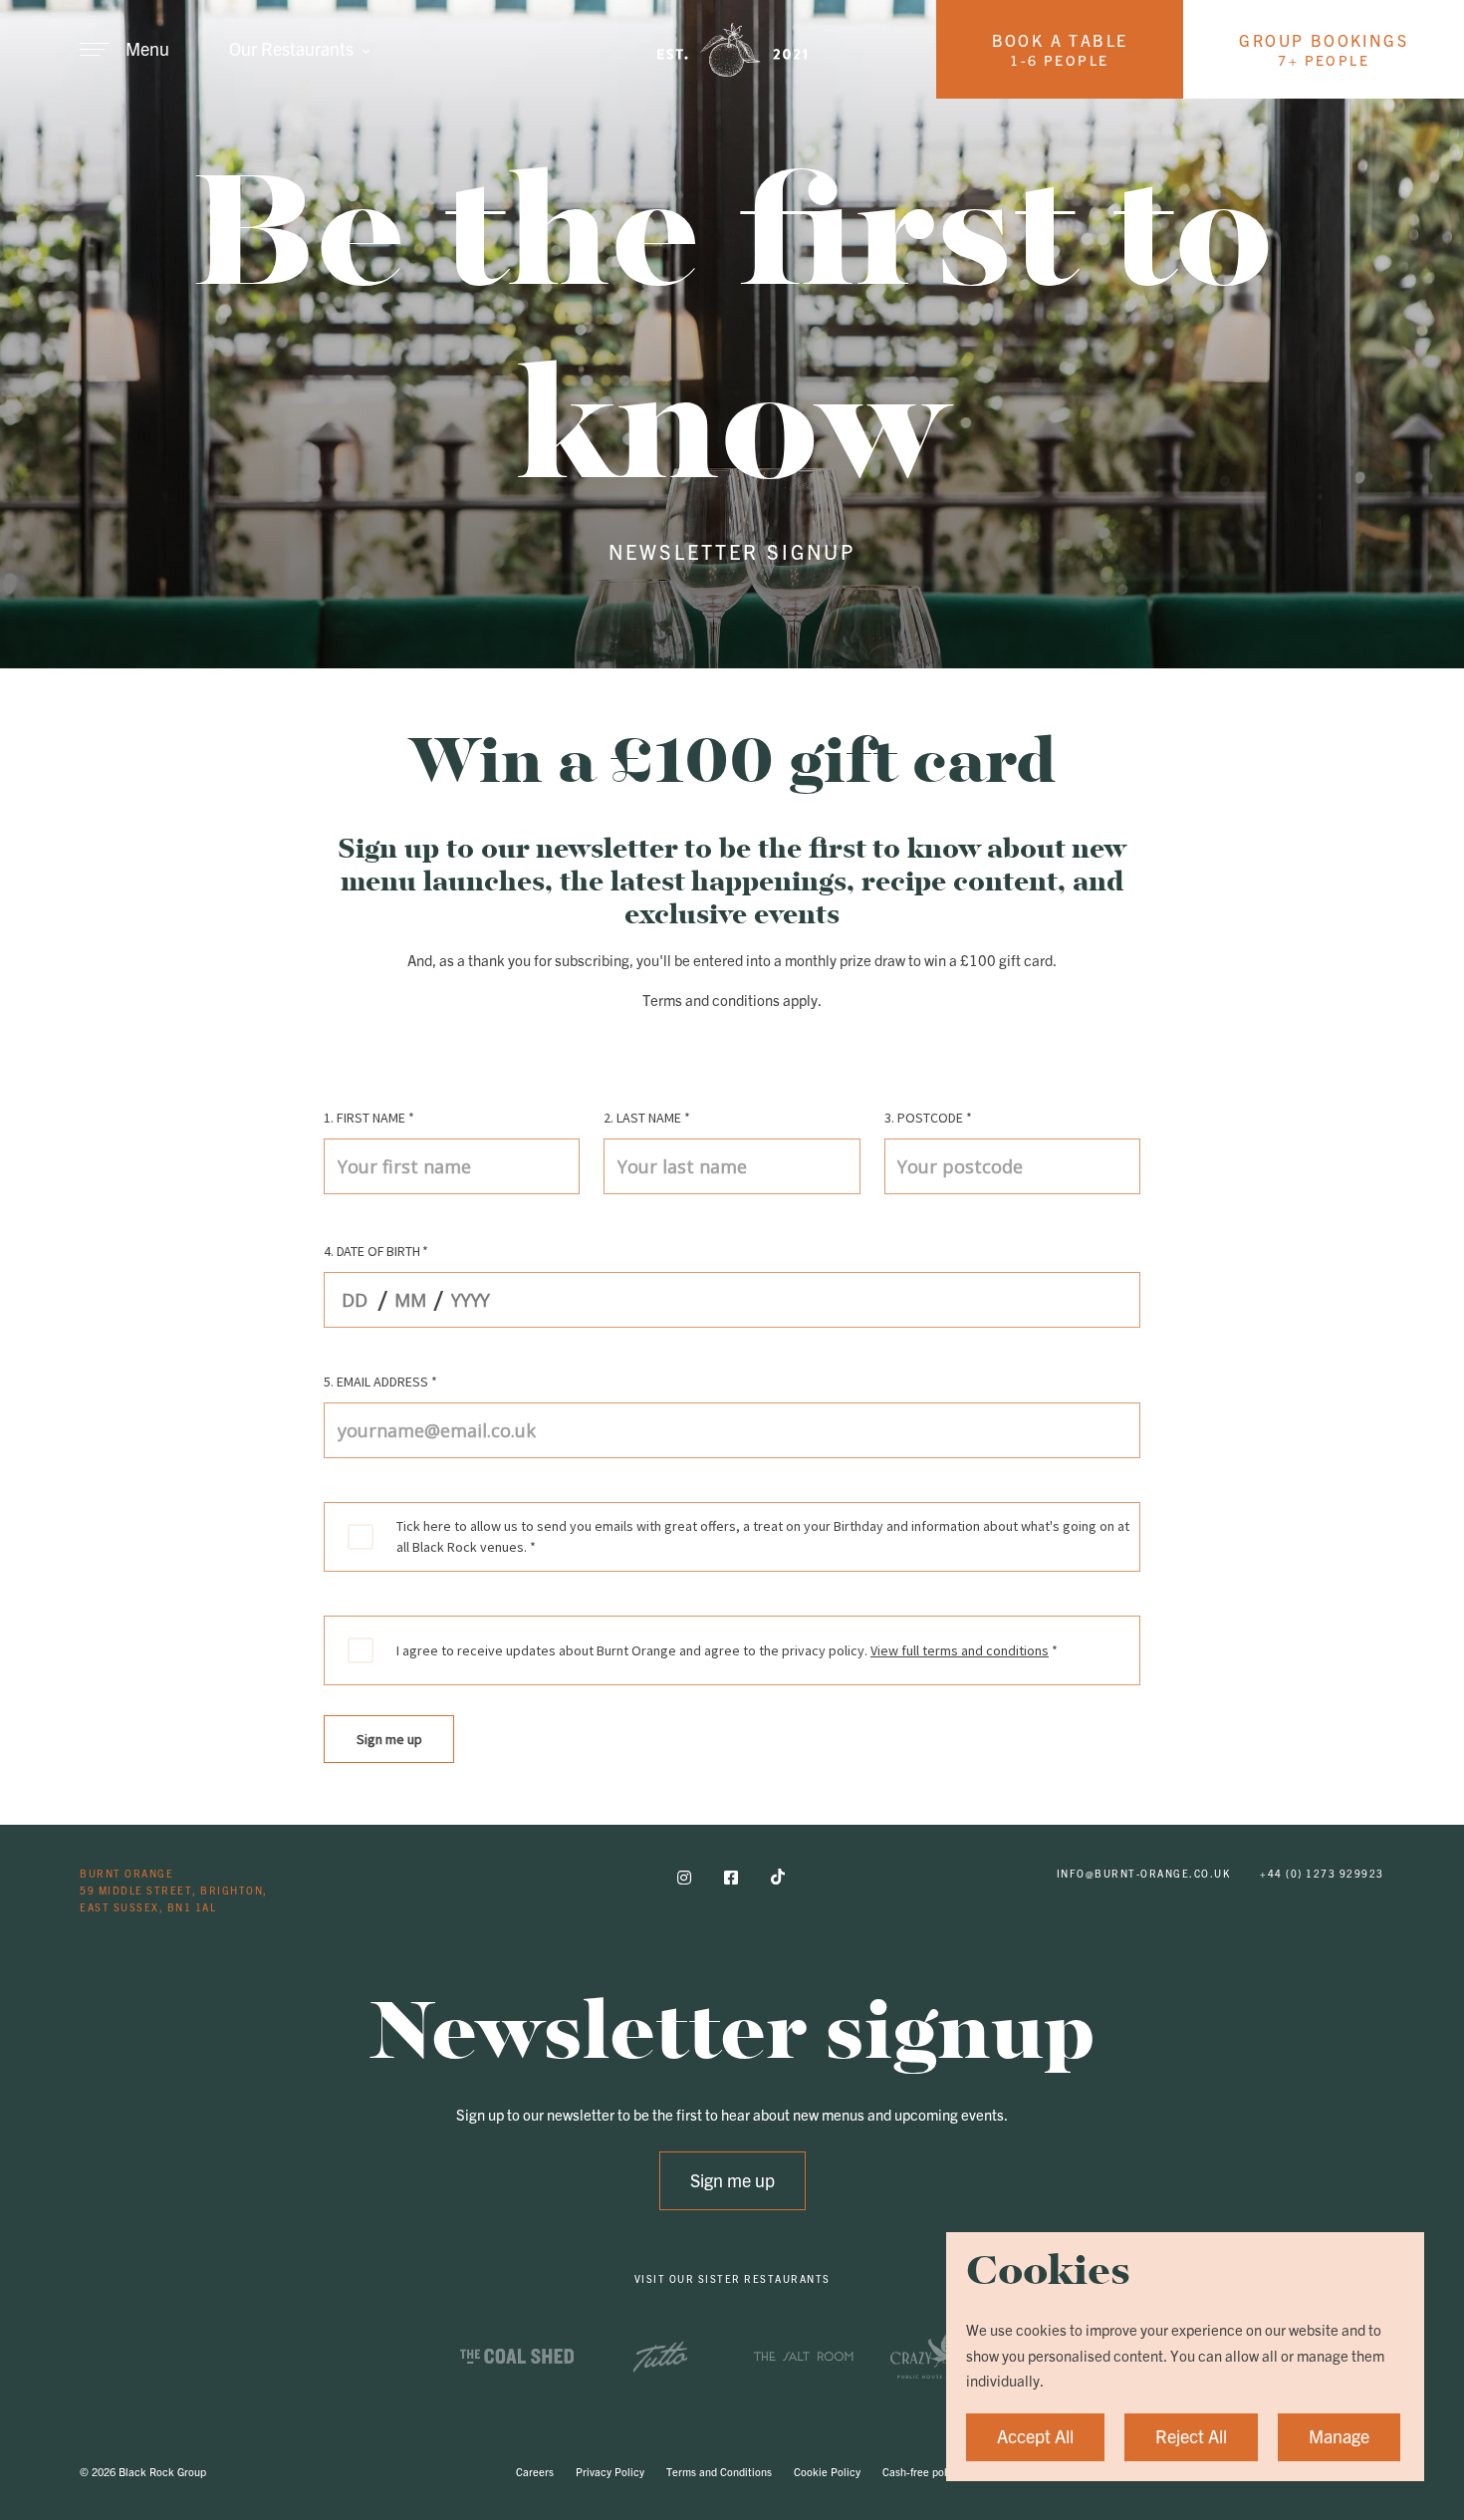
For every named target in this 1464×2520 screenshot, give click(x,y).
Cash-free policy (922, 2471)
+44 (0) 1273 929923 (1322, 1873)
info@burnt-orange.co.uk (1144, 1873)
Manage (1339, 2435)
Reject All (1191, 2435)
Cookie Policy (827, 2471)
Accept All (1035, 2435)
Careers (535, 2471)
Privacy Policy (610, 2471)
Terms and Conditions (719, 2471)
